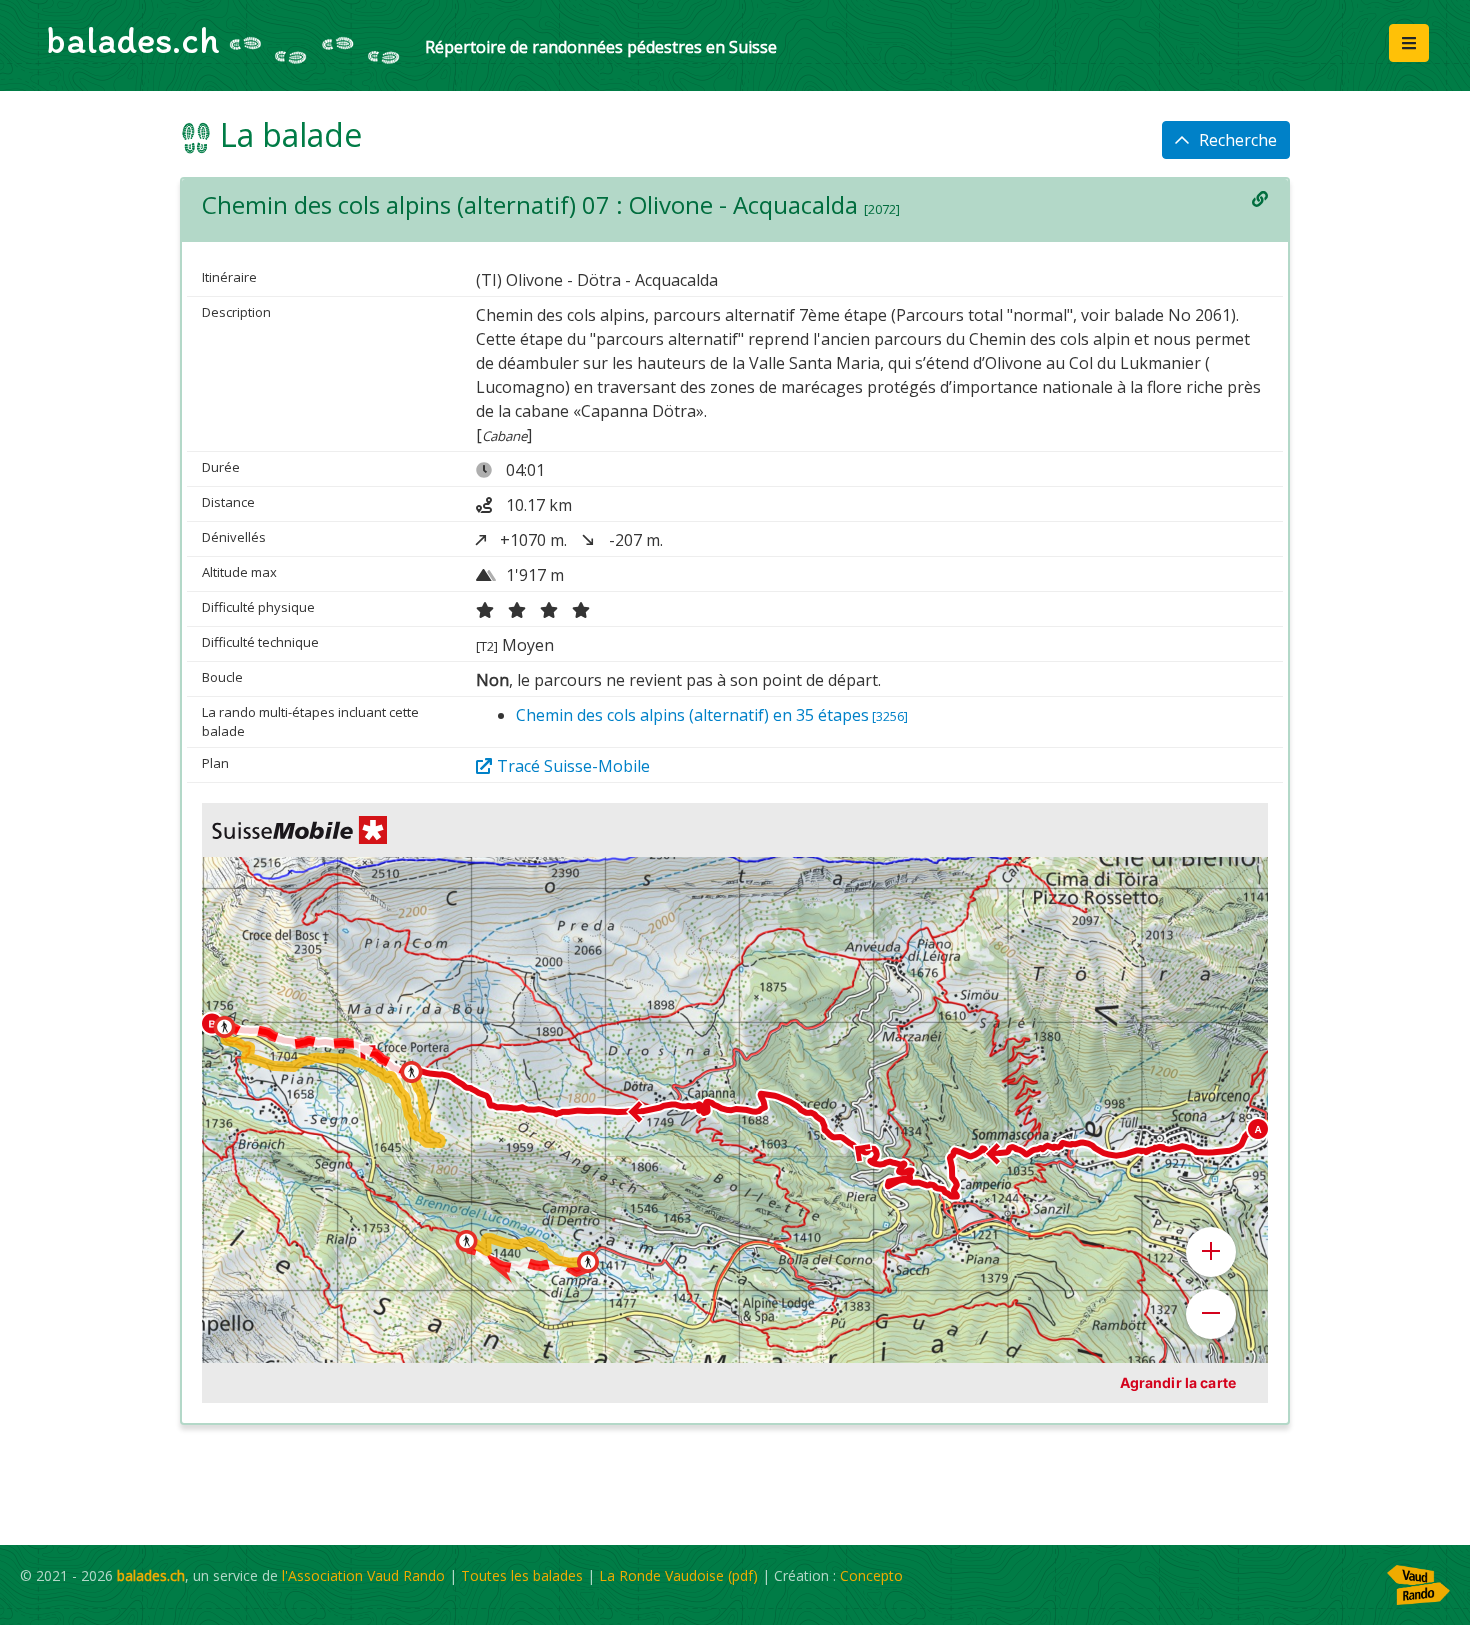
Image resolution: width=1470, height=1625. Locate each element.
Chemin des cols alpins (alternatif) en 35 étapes (712, 715)
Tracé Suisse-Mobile (573, 766)
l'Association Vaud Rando (363, 1575)
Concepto (871, 1575)
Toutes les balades (522, 1575)
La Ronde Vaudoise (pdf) (678, 1575)
